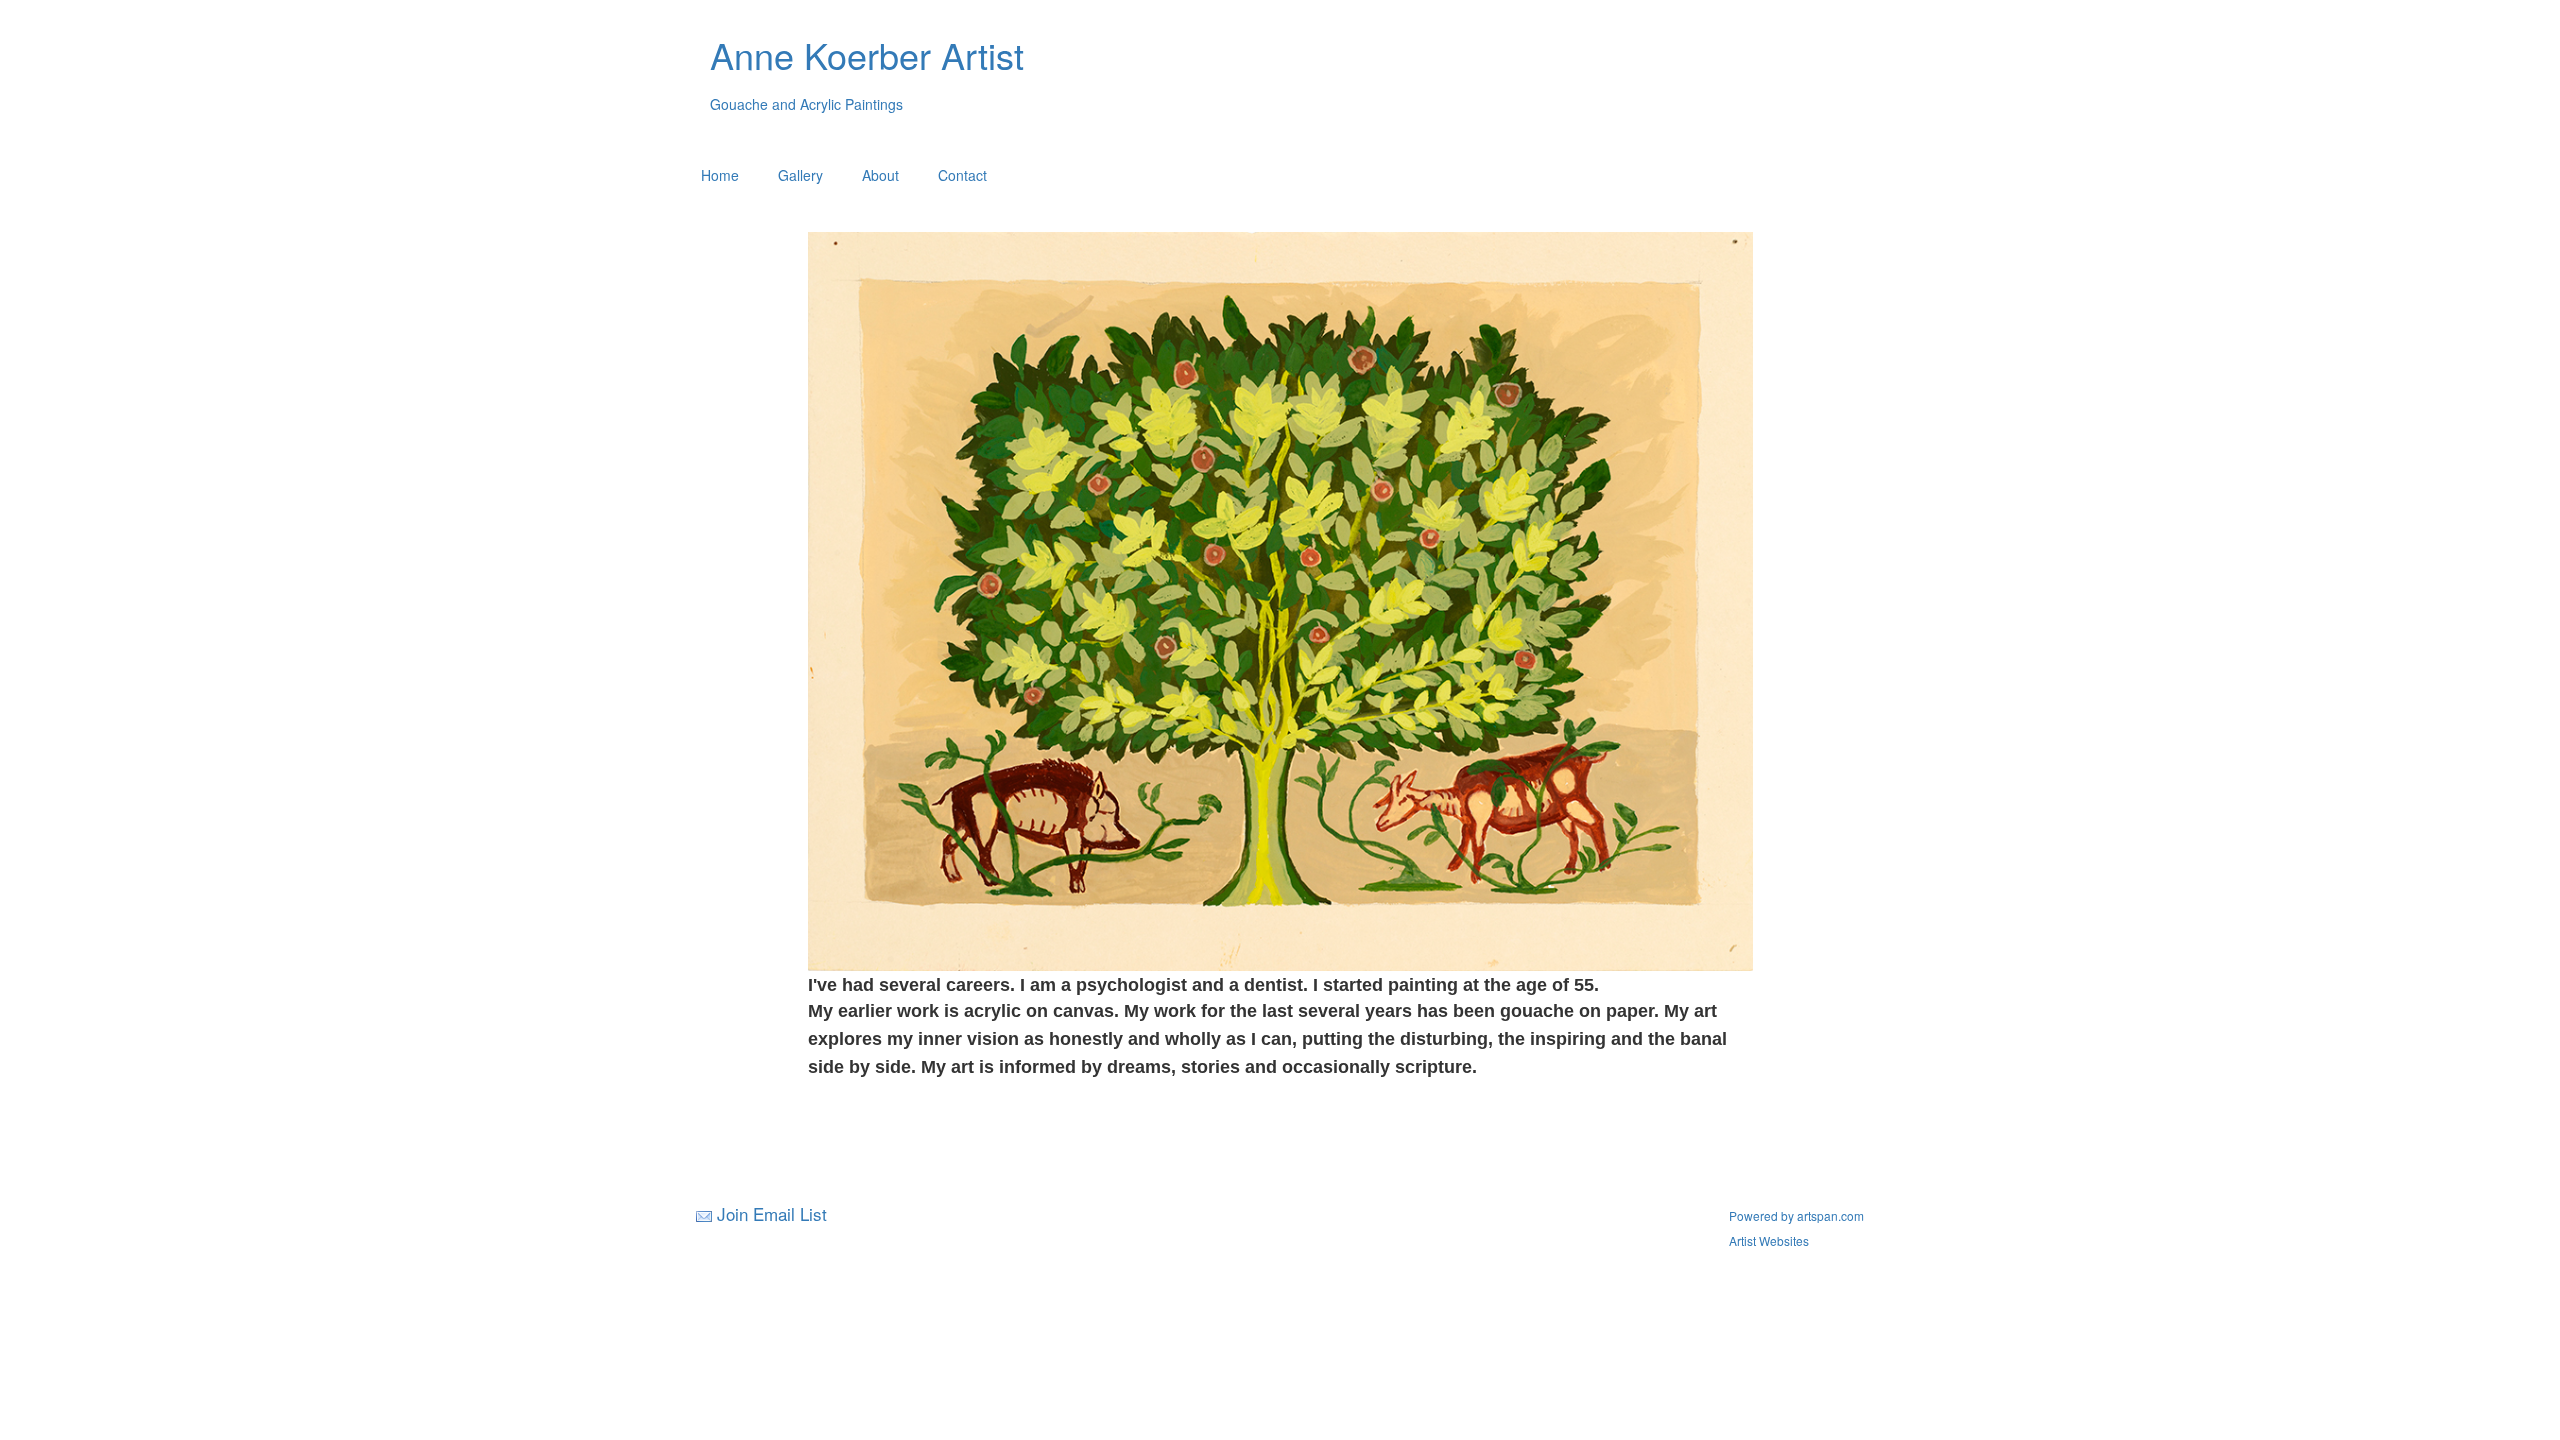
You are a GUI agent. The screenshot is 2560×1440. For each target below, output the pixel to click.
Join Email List (772, 1213)
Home (720, 175)
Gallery (800, 175)
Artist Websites (1769, 1240)
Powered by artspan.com (1796, 1215)
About (880, 175)
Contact (962, 175)
